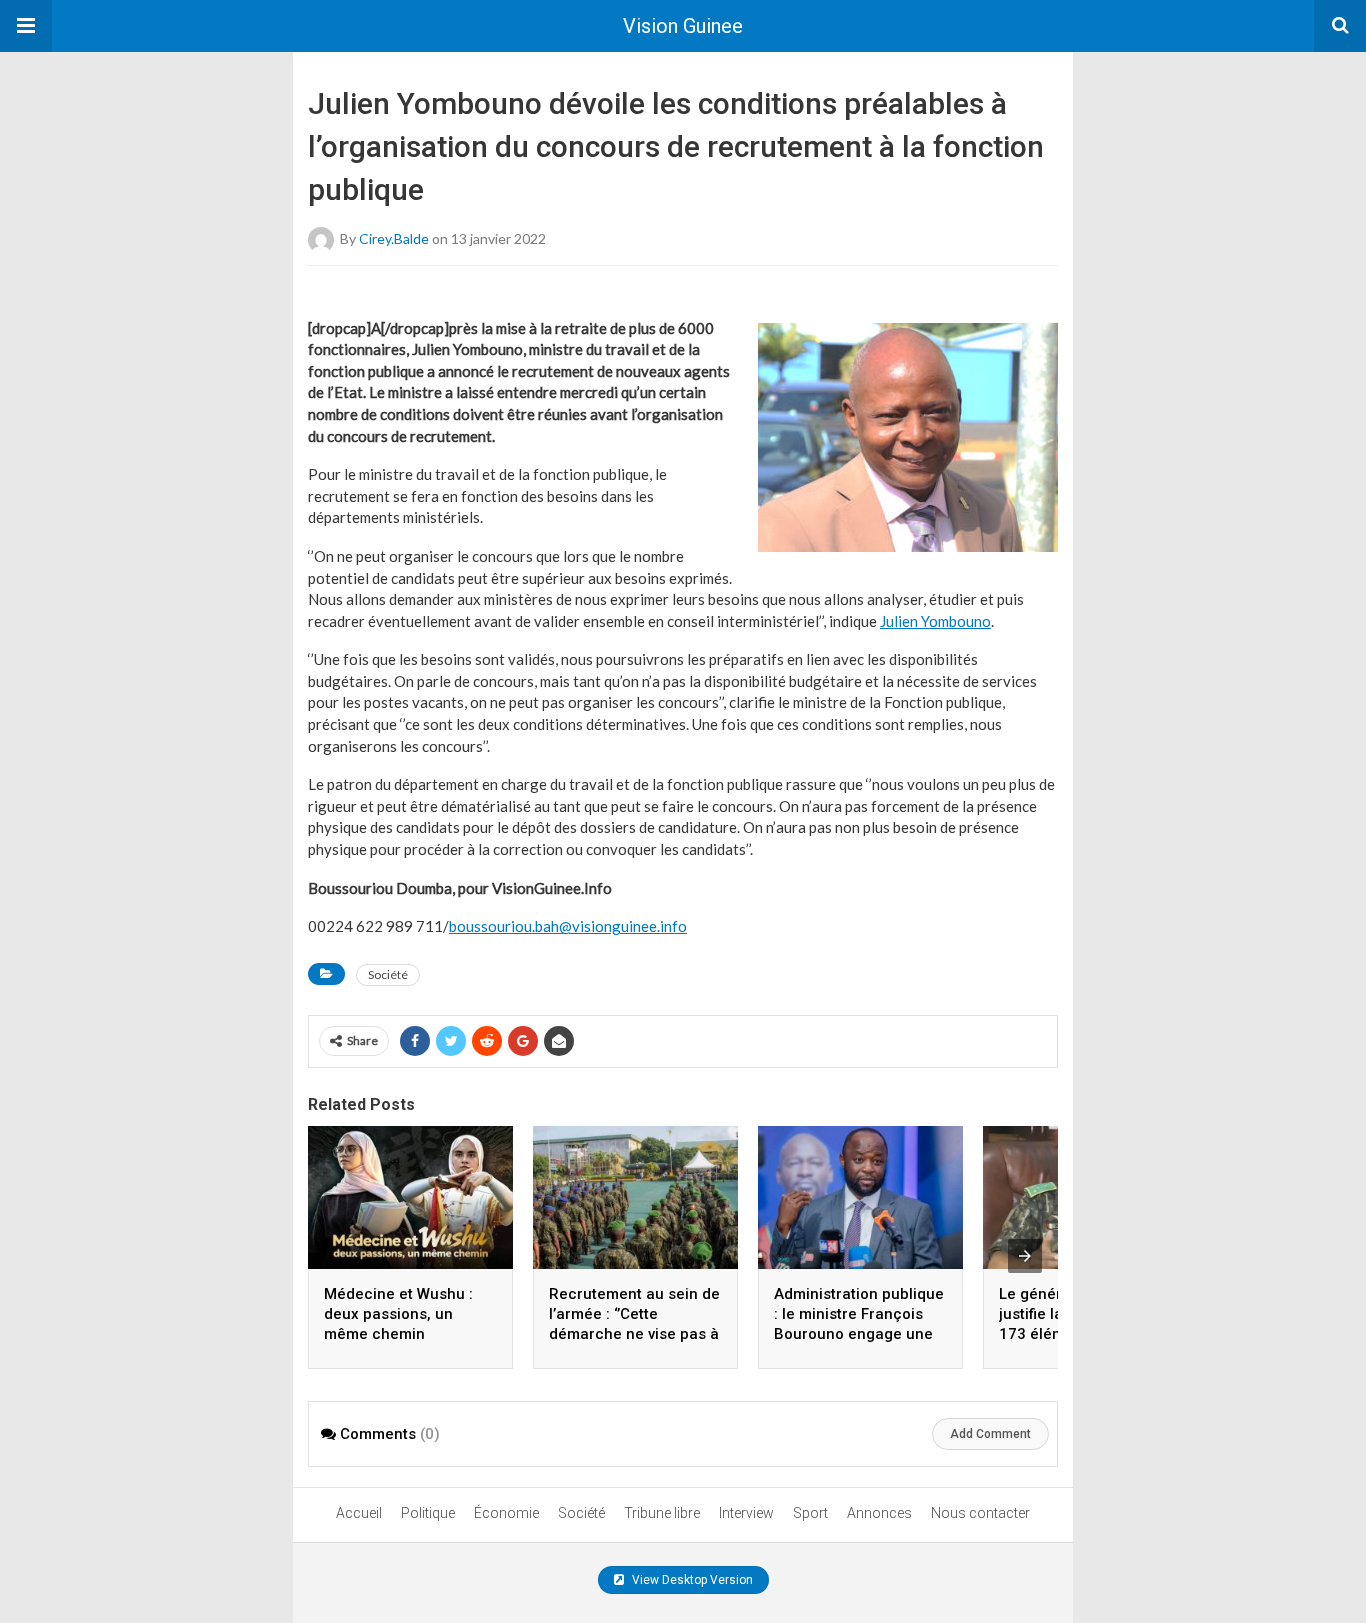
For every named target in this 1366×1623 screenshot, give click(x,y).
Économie (506, 1513)
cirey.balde (394, 237)
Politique (428, 1513)
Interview (746, 1513)
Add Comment (990, 1434)
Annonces (879, 1513)
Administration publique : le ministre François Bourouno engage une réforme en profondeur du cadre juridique (859, 1334)
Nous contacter (980, 1513)
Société (388, 974)
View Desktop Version (691, 1580)
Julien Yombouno (935, 621)
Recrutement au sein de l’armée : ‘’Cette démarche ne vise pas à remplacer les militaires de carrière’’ (634, 1334)
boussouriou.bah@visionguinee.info (568, 926)
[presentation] (1025, 1256)
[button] (26, 26)
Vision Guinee (683, 26)
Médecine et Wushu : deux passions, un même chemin (398, 1314)
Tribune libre (662, 1513)
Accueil (359, 1513)
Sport (810, 1513)
